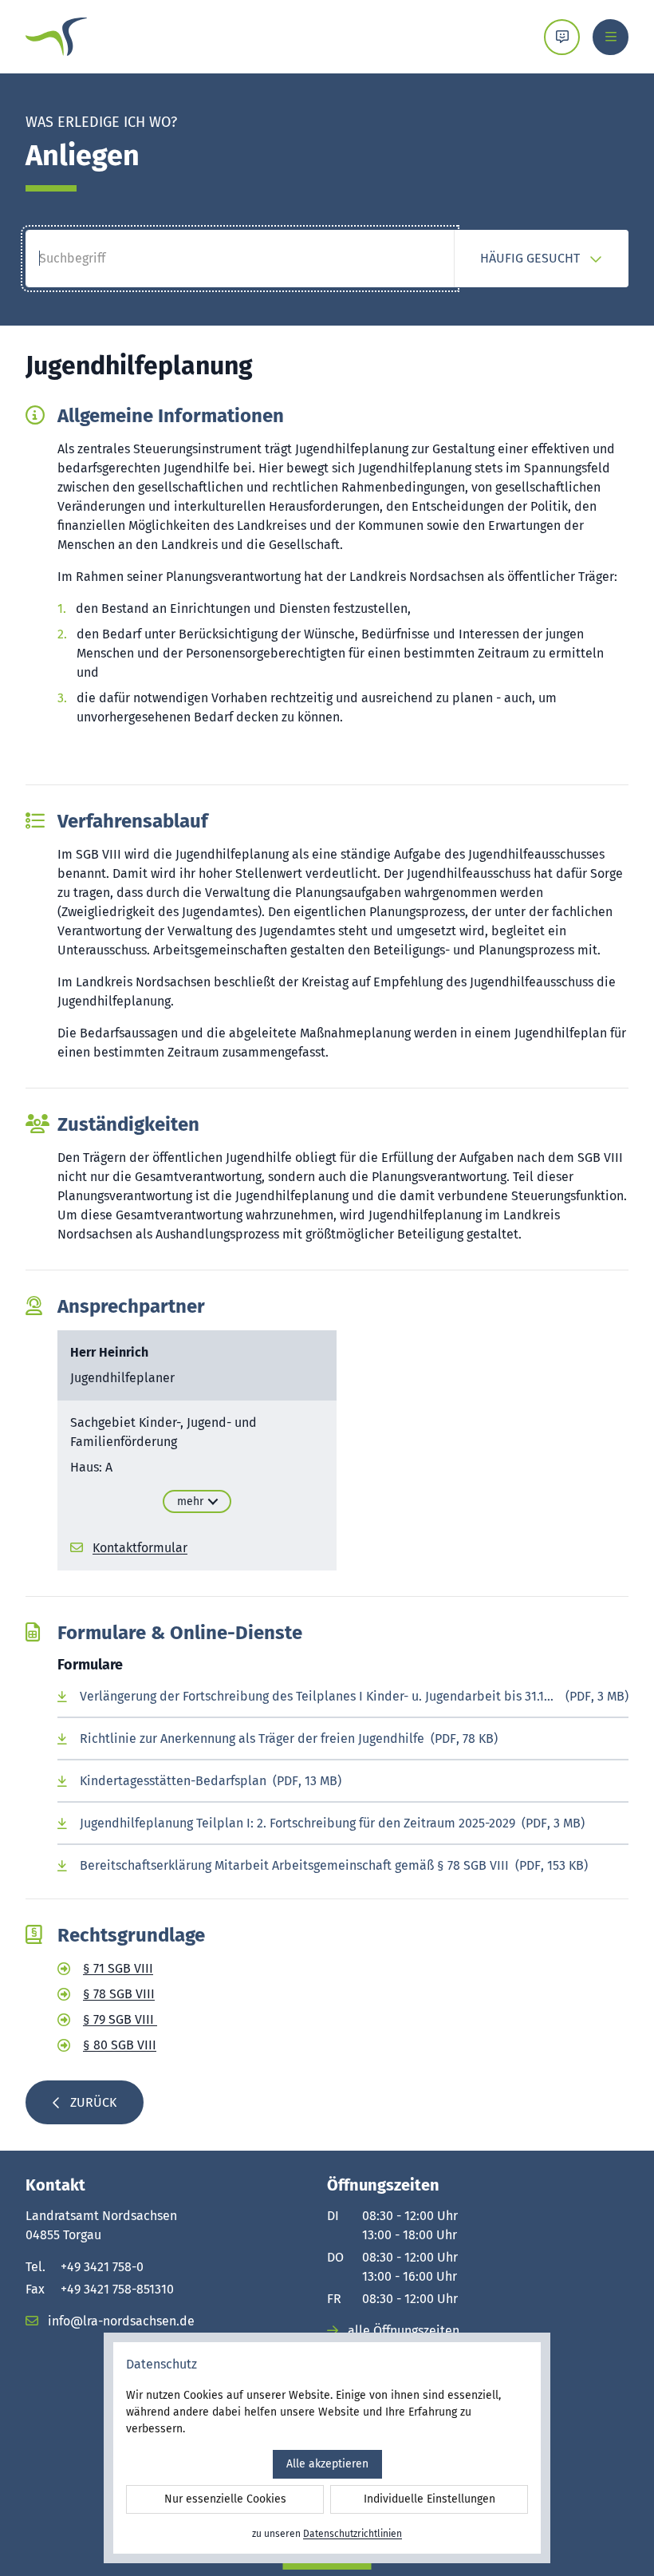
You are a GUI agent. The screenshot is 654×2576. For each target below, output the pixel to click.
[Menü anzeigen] (611, 37)
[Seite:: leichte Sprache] (562, 37)
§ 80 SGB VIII (120, 2045)
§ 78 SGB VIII (119, 1994)
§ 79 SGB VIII (120, 2019)
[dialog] (327, 2448)
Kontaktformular (140, 1548)
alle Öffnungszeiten (402, 2331)
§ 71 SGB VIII (118, 1968)
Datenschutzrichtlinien (353, 2534)
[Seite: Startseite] (56, 37)
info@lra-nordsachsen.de (120, 2321)
